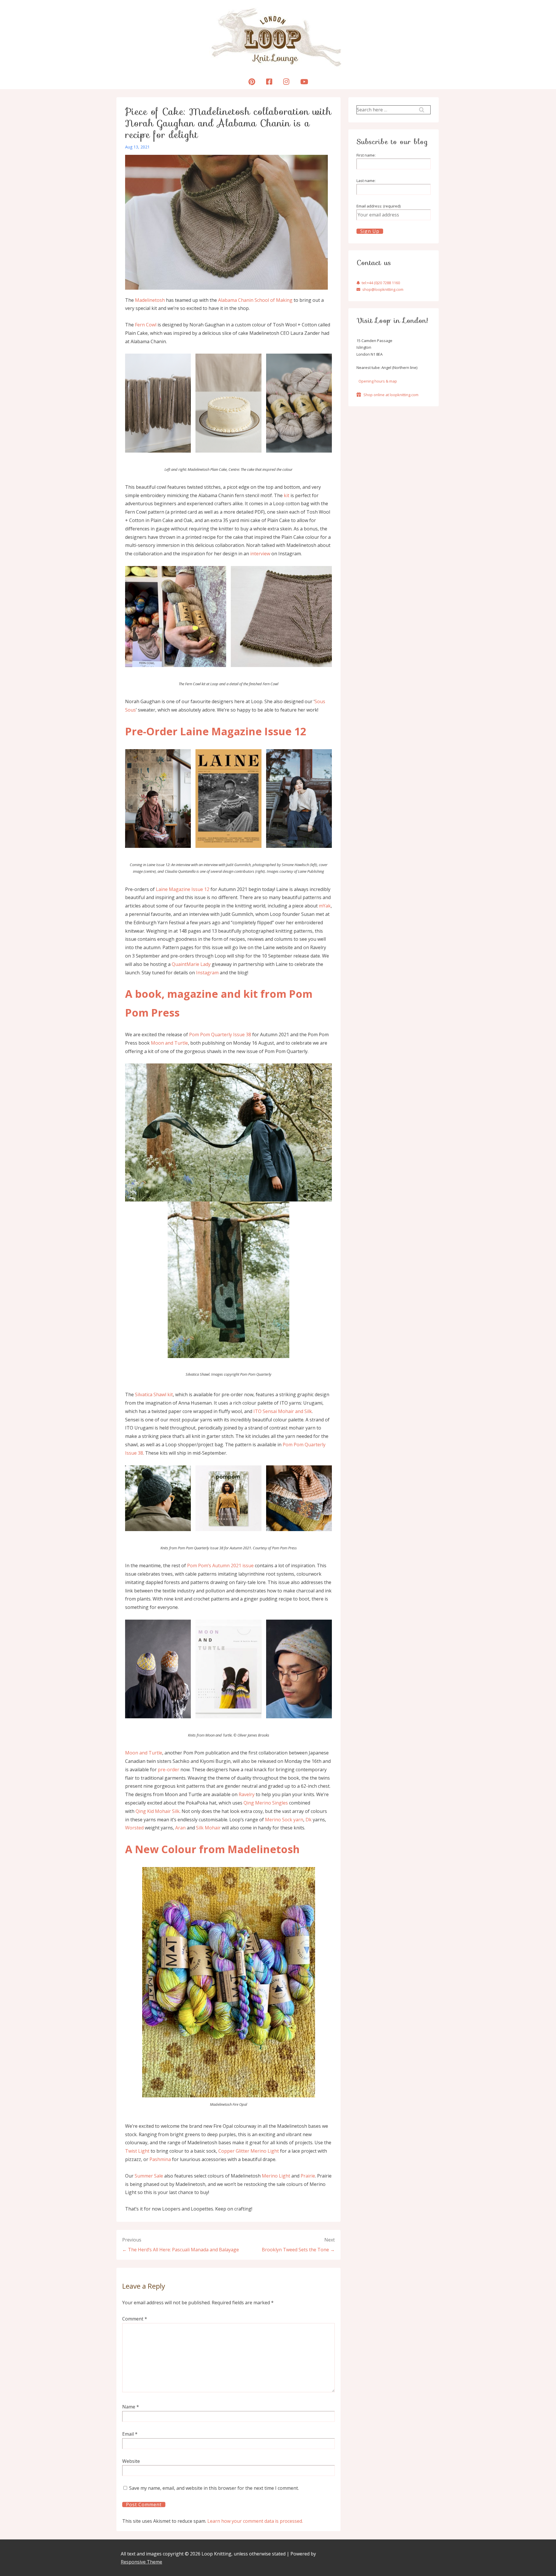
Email (128, 2434)
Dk (309, 1820)
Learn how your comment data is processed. (255, 2521)
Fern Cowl (146, 325)
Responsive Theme (141, 2562)
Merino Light (276, 2176)
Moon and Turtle (169, 1043)
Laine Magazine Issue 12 (183, 889)
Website (131, 2461)
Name (129, 2407)
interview (260, 554)
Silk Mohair (208, 1828)
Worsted (134, 1828)
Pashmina (160, 2159)
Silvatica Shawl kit (154, 1394)
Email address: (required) (378, 206)
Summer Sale (149, 2176)
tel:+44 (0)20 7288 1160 (381, 283)
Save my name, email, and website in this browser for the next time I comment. (214, 2488)
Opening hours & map (378, 381)
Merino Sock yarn (284, 1820)
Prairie (308, 2176)
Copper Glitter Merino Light (249, 2151)
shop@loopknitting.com (383, 289)
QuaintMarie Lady (191, 964)
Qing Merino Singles (266, 1803)
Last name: (366, 181)
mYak (325, 906)
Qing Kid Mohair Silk (158, 1811)
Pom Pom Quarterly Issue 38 (220, 1035)
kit (287, 495)
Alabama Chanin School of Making (255, 300)
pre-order (169, 1770)
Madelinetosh (150, 300)
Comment (135, 2319)
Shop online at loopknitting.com (391, 395)
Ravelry (247, 1794)
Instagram (207, 973)
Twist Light (137, 2151)
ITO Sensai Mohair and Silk (283, 1411)
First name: (366, 155)
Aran (181, 1828)
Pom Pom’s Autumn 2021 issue (220, 1566)
